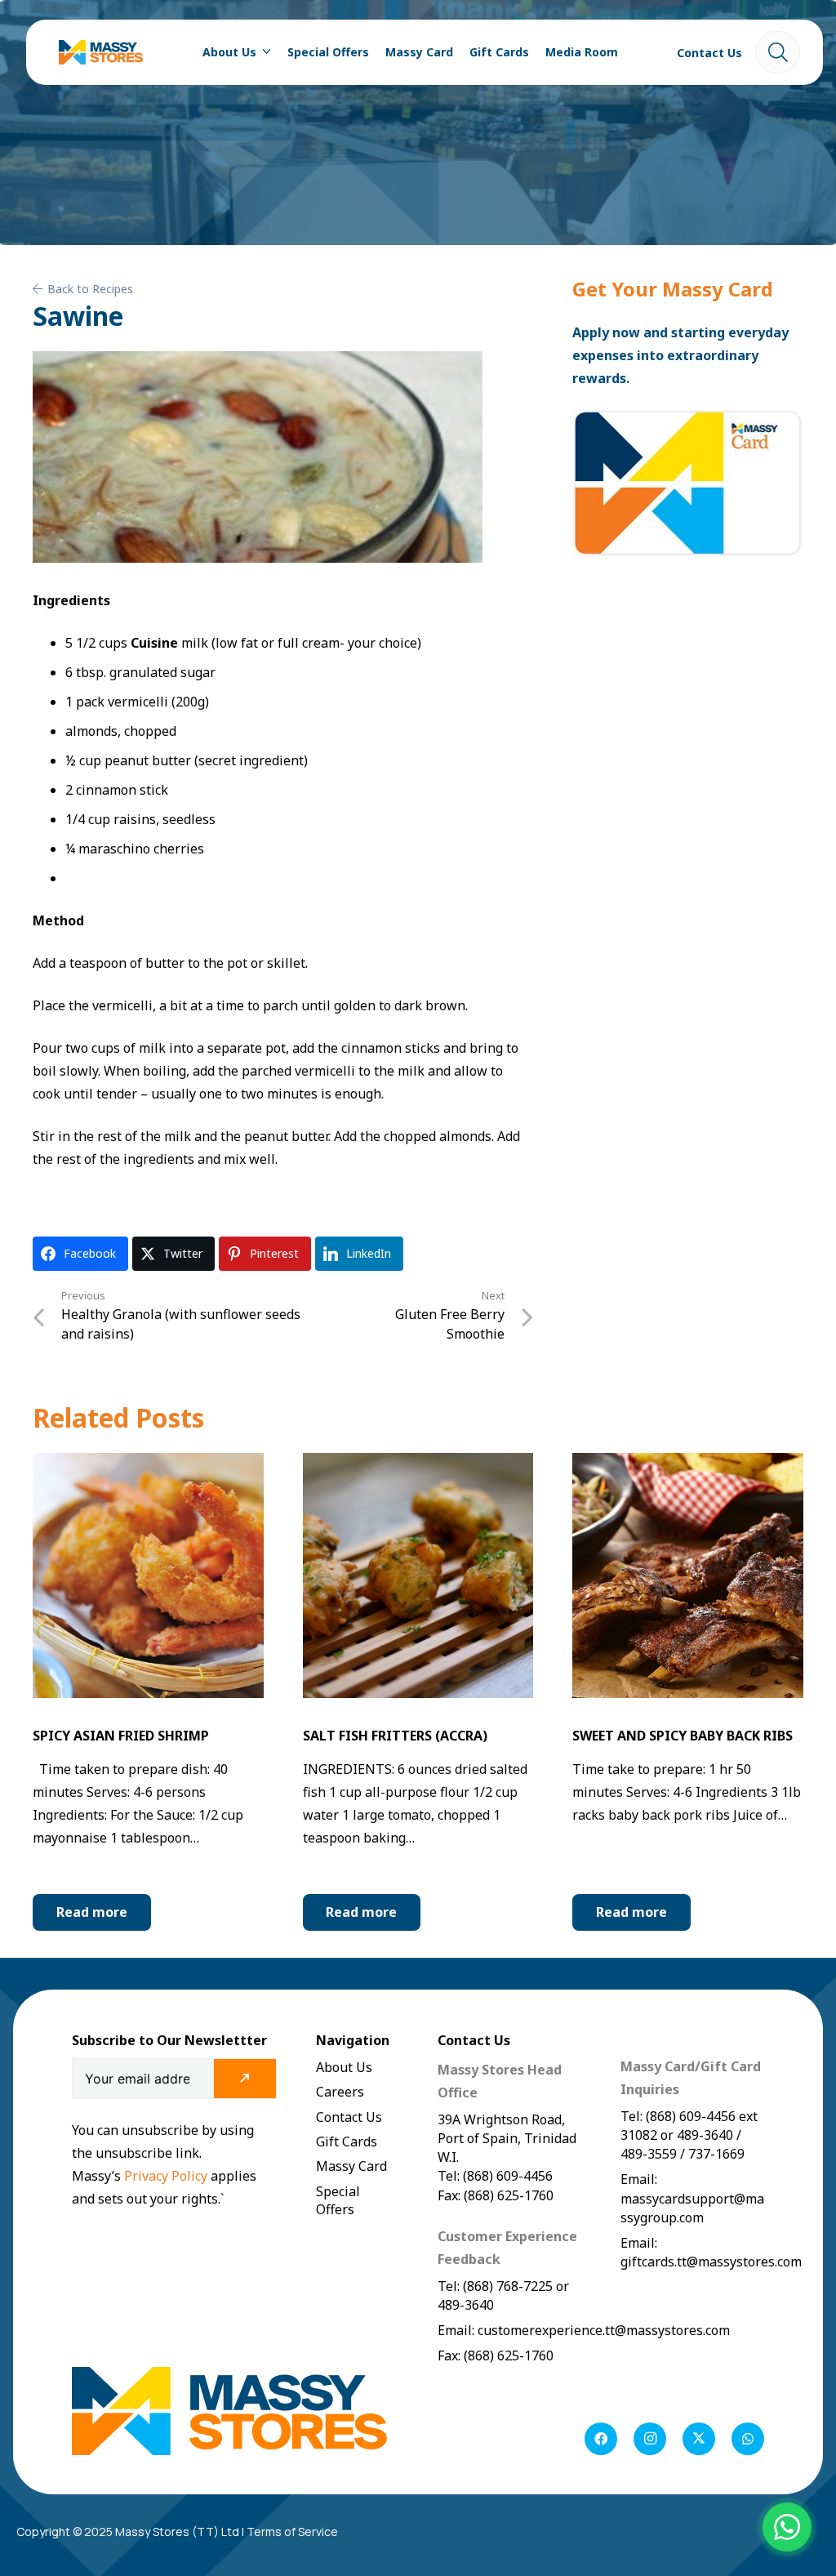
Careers (340, 2092)
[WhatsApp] (748, 2439)
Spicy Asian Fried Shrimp (121, 1736)
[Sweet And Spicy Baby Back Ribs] (688, 1464)
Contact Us (349, 2117)
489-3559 (649, 2154)
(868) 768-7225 (508, 2286)
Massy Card (351, 2166)
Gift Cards (347, 2141)
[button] (264, 52)
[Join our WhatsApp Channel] (787, 2527)
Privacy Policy (167, 2176)
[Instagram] (650, 2439)
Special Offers (338, 2200)
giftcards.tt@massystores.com (711, 2262)
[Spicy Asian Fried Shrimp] (148, 1464)
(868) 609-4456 (691, 2116)
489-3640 (466, 2305)
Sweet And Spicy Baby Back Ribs (683, 1736)
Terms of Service (292, 2531)
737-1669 (716, 2154)
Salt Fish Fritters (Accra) (395, 1736)
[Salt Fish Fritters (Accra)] (418, 1464)
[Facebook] (601, 2439)
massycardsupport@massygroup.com (692, 2208)
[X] (699, 2439)
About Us (344, 2067)
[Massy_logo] (101, 52)
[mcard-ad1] (688, 484)
